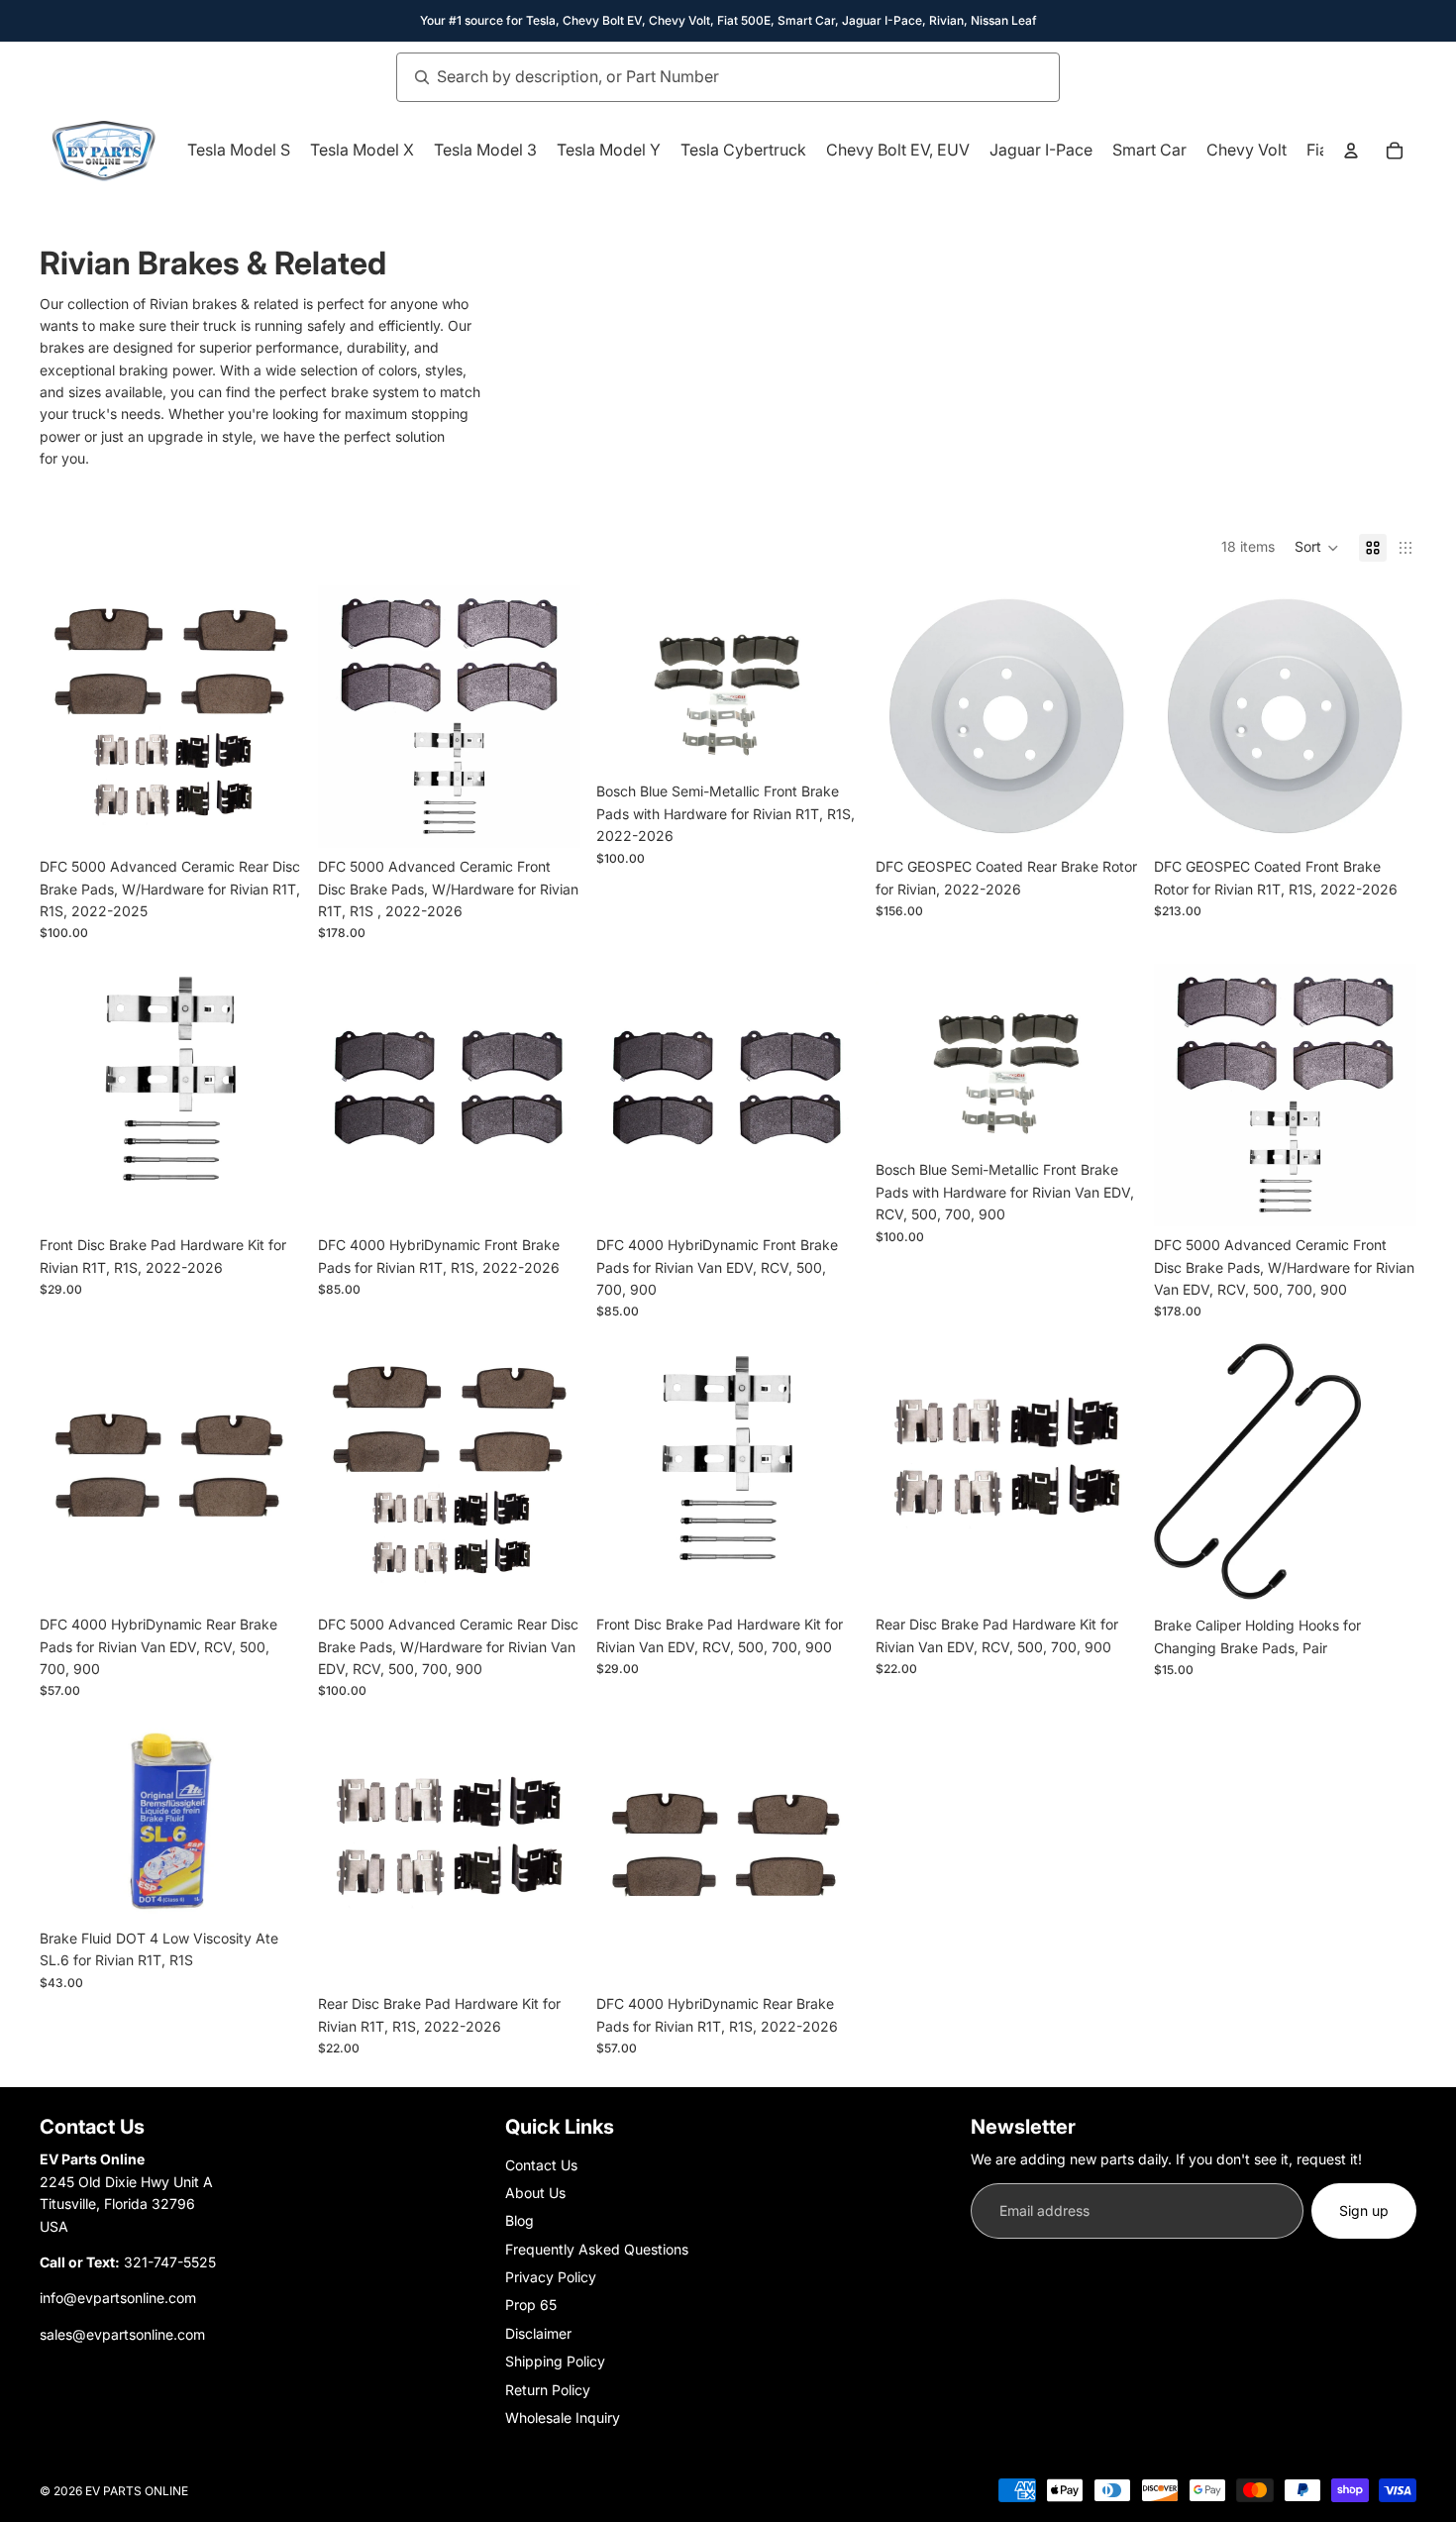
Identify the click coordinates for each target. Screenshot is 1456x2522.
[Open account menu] (1351, 151)
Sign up (1364, 2210)
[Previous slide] (905, 716)
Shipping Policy (555, 2361)
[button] (1317, 548)
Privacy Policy (551, 2277)
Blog (520, 2220)
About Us (535, 2193)
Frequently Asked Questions (597, 2249)
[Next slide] (1108, 716)
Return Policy (548, 2390)
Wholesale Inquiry (563, 2417)
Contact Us (541, 2165)
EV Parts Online (137, 2491)
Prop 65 (531, 2305)
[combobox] (706, 77)
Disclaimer (538, 2333)
